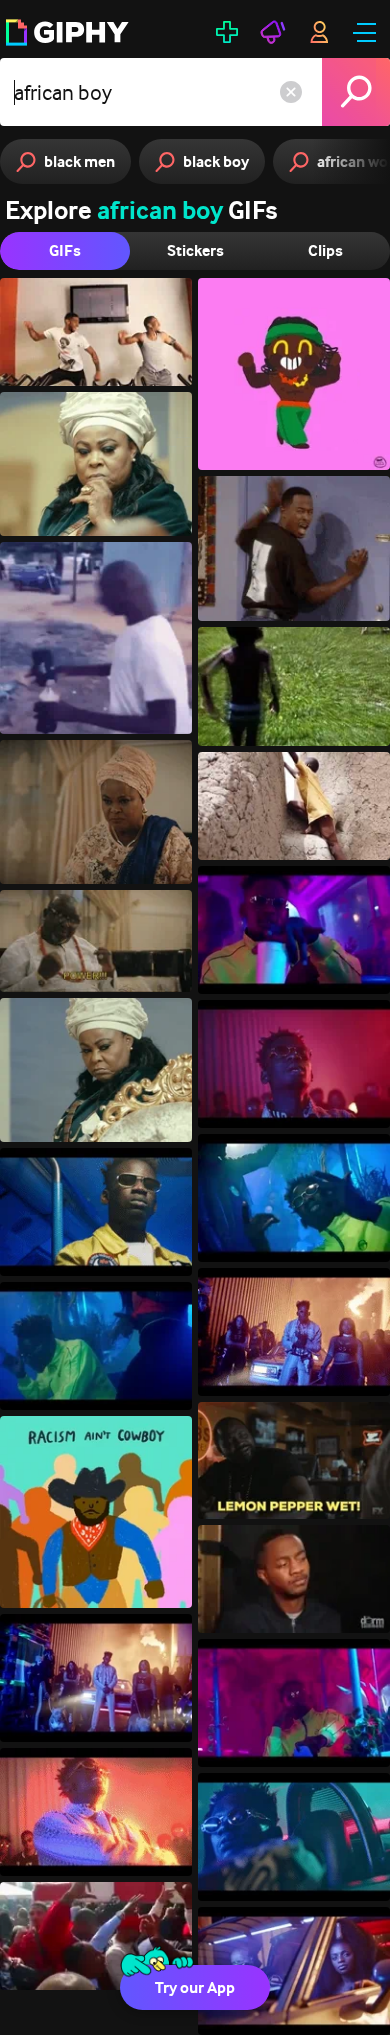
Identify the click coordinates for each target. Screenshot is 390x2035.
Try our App (195, 1987)
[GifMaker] (227, 32)
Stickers (195, 250)
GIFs (65, 250)
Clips (325, 250)
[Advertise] (273, 32)
